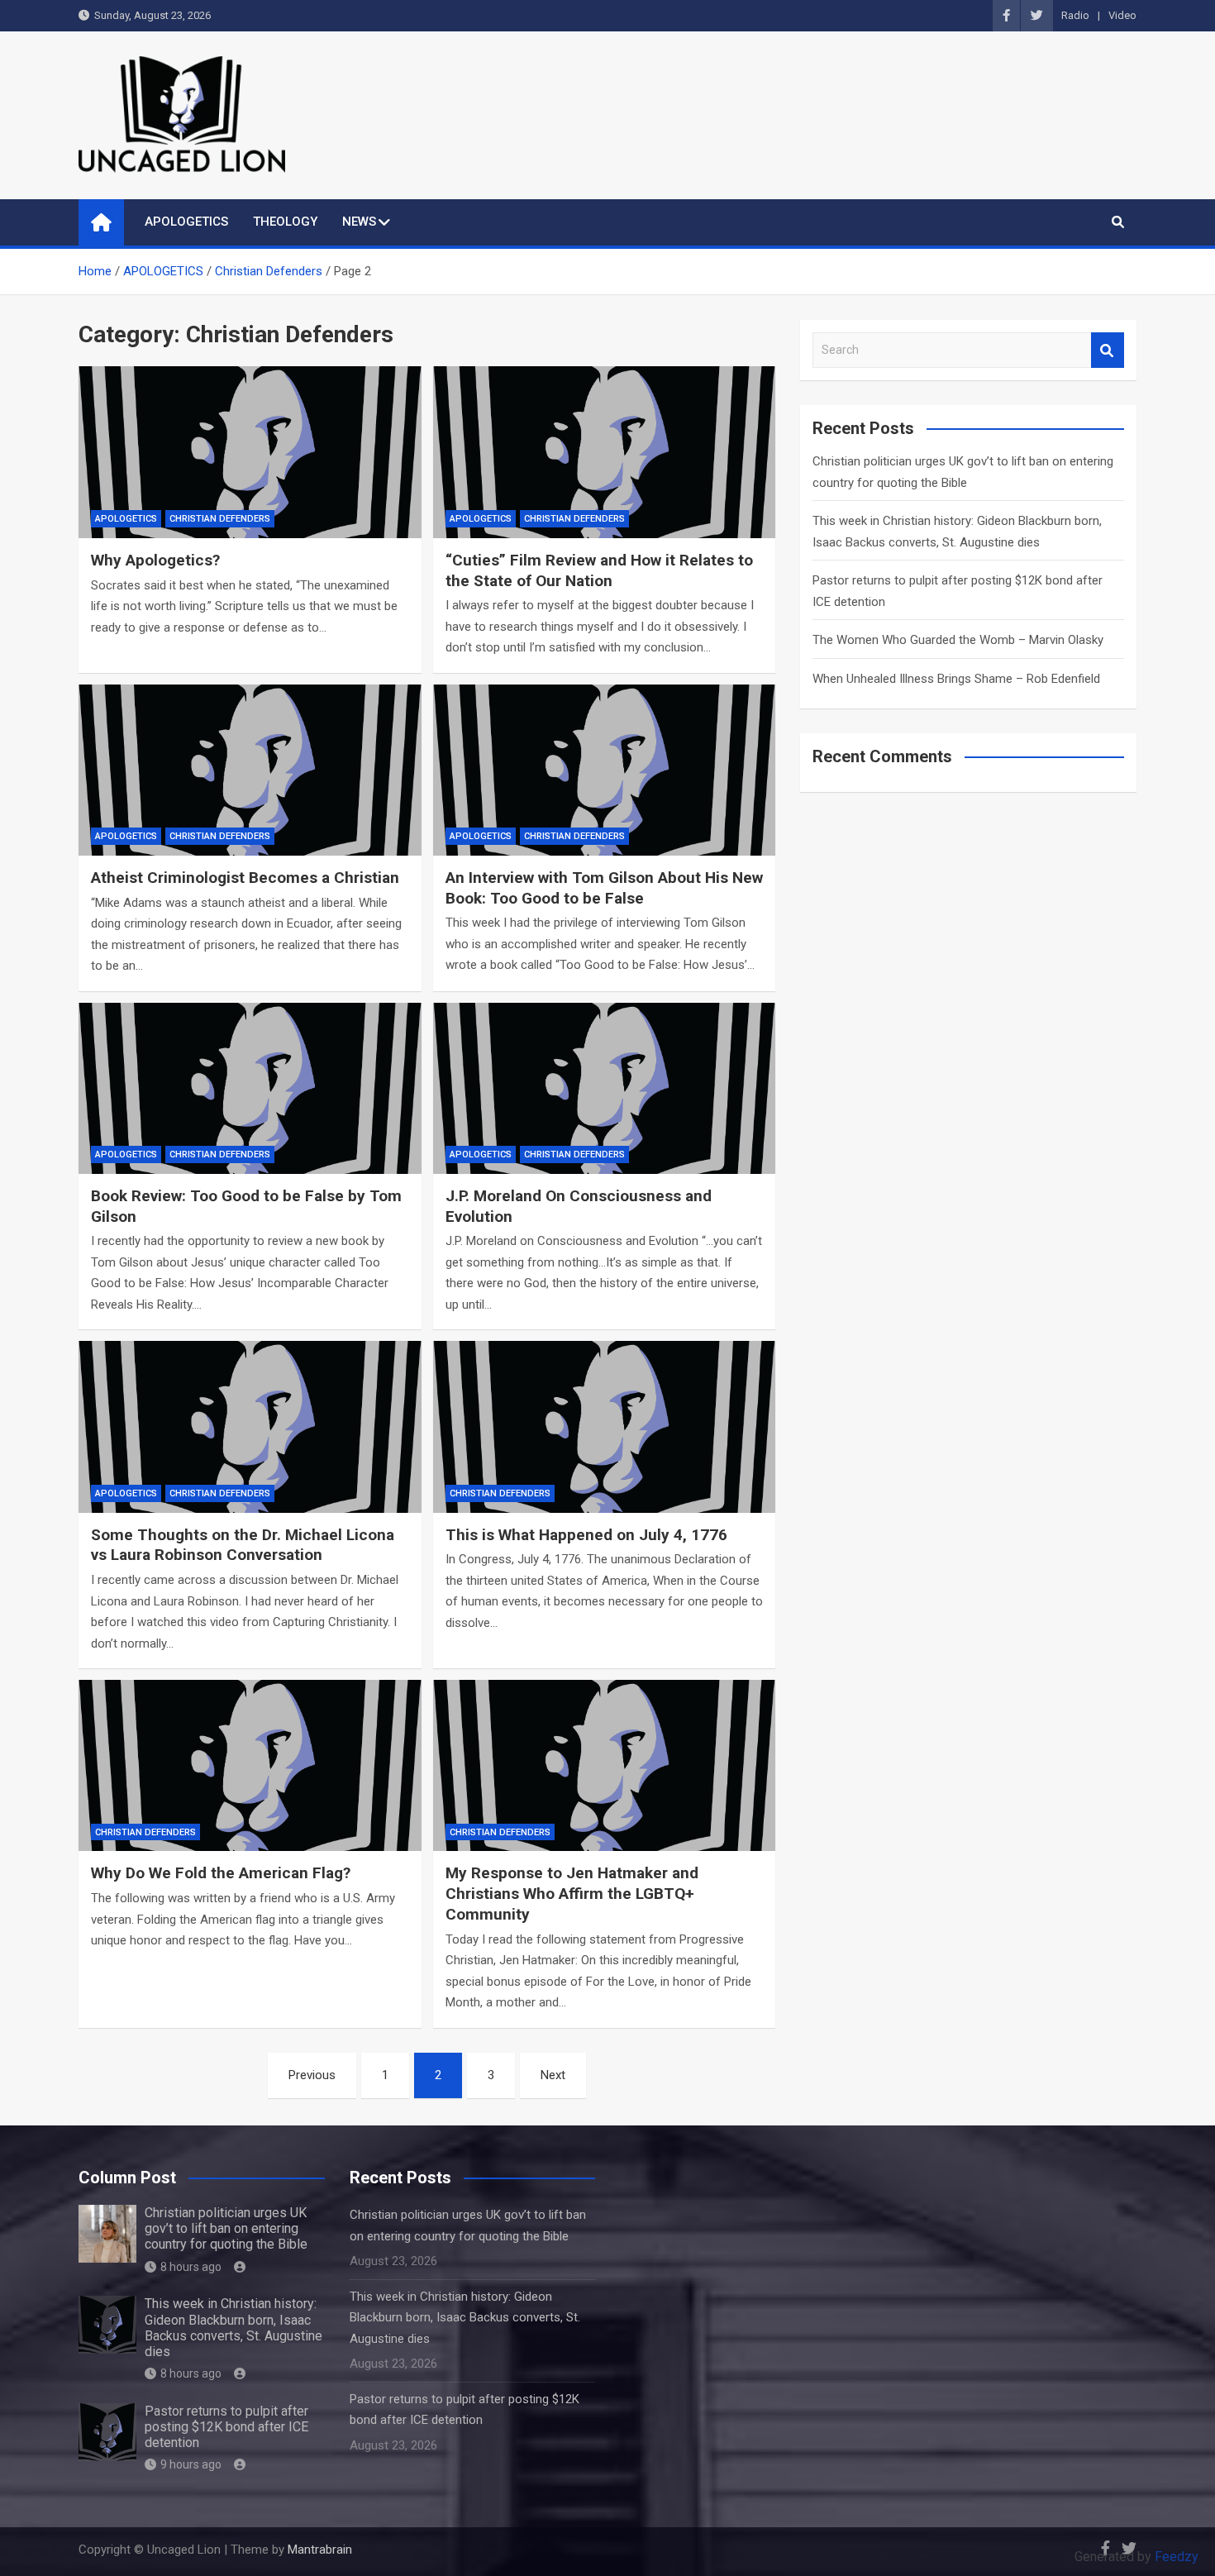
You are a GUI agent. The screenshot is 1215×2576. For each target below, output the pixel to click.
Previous (312, 2075)
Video (1122, 15)
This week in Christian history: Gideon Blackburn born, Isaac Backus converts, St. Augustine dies (233, 2328)
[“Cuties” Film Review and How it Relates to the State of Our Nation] (605, 452)
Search (1108, 350)
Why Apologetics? (155, 560)
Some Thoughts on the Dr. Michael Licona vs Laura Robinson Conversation (243, 1545)
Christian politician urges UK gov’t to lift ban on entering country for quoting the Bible (226, 2228)
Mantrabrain (320, 2550)
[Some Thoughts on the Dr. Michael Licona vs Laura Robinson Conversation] (250, 1426)
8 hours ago (191, 2267)
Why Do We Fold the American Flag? (221, 1873)
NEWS (359, 222)
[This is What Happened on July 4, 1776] (605, 1426)
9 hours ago (191, 2464)
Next (553, 2075)
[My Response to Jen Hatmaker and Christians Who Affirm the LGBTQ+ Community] (605, 1765)
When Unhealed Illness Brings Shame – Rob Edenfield (956, 679)
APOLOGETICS (186, 222)
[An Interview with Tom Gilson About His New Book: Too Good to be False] (605, 770)
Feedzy (1177, 2557)
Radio (1075, 15)
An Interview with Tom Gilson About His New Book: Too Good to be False (604, 888)
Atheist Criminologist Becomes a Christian (245, 878)
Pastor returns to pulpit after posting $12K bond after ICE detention (226, 2427)
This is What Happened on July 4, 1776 (586, 1535)
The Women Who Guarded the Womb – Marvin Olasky (958, 640)
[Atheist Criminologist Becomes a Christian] (250, 770)
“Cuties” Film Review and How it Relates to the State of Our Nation (599, 570)
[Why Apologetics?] (250, 452)
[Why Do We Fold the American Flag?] (250, 1765)
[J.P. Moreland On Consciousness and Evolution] (605, 1088)
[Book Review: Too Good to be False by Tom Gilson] (250, 1088)
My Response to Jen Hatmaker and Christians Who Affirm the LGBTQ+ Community (572, 1893)
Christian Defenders (220, 519)
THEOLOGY (285, 222)
